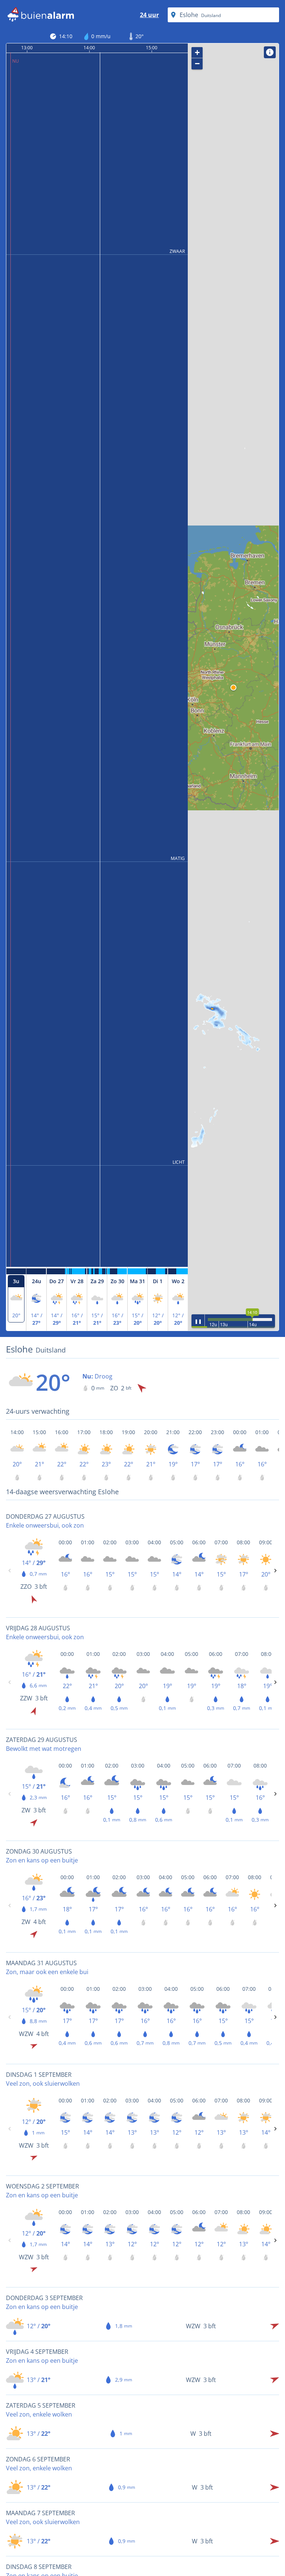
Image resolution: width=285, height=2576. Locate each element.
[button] (233, 688)
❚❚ (198, 1321)
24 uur (149, 15)
